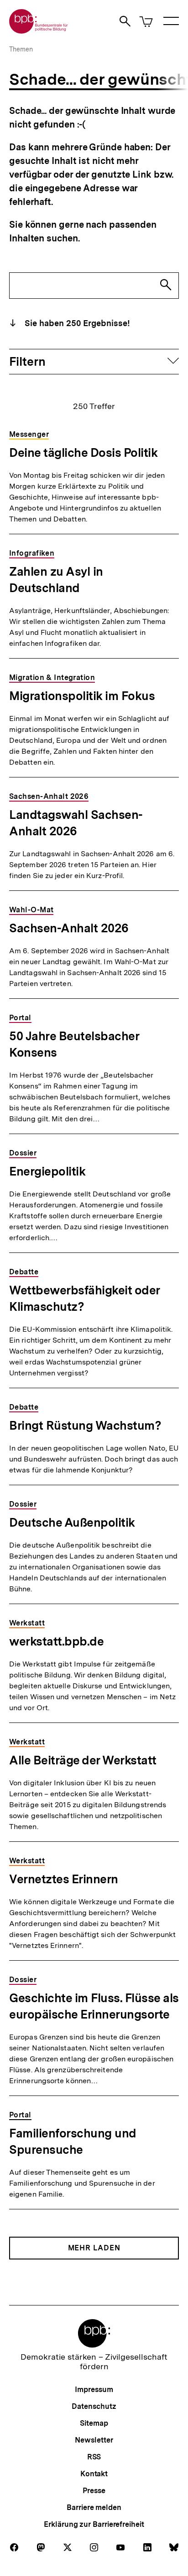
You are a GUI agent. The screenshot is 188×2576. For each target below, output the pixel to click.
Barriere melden (94, 2507)
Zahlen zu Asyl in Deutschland (56, 580)
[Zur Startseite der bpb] (39, 31)
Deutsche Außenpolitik (72, 1522)
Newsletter (94, 2440)
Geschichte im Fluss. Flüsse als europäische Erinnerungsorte (94, 2006)
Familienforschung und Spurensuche (73, 2141)
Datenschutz (94, 2406)
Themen (21, 49)
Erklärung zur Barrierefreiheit (94, 2524)
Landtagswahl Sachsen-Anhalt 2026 (76, 823)
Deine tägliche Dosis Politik (83, 452)
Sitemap (94, 2423)
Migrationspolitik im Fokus (82, 696)
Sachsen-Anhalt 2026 (69, 928)
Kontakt (94, 2474)
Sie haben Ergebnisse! (76, 323)
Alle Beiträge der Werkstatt (83, 1760)
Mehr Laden (94, 2248)
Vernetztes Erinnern (64, 1879)
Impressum (94, 2389)
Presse (94, 2491)
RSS (94, 2457)
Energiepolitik (47, 1171)
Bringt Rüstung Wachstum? (85, 1425)
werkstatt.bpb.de (56, 1641)
